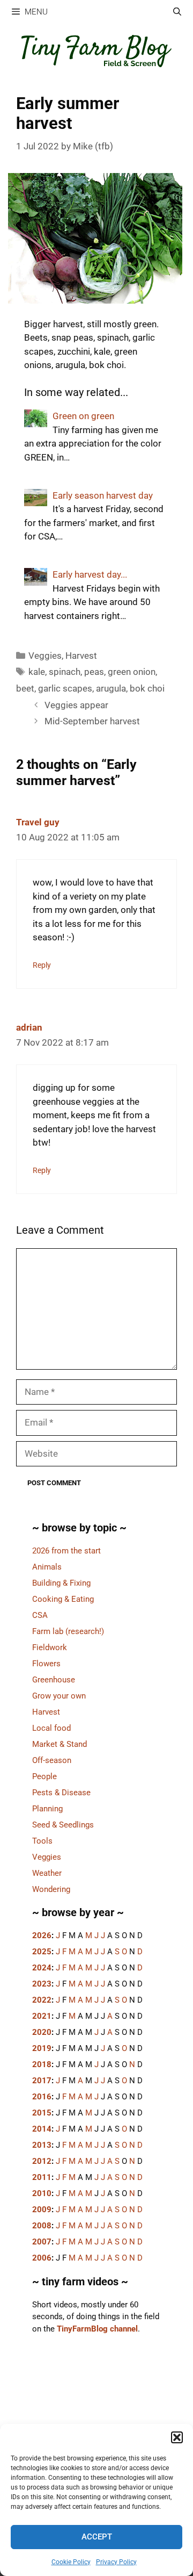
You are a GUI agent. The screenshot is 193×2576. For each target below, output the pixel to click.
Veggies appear (76, 705)
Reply (42, 965)
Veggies (45, 656)
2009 (42, 2210)
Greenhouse (54, 1680)
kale (37, 672)
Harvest (81, 656)
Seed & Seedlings (63, 1825)
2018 (42, 2064)
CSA (40, 1615)
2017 (42, 2081)
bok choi (147, 688)
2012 (42, 2161)
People (44, 1776)
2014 (42, 2129)
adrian (29, 1027)
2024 (42, 1968)
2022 (42, 2000)
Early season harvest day (103, 495)
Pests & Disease (61, 1793)
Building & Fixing (61, 1583)
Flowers (46, 1664)
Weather (47, 1873)
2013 (42, 2145)
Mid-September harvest (92, 721)
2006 (42, 2258)
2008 (42, 2226)
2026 (42, 1935)
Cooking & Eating (63, 1599)
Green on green (83, 416)
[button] (177, 2437)
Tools (42, 1841)
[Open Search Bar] (177, 12)
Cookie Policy (71, 2562)
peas (94, 672)
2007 (42, 2242)
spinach (65, 672)
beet (25, 688)
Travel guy (38, 822)
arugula (111, 688)
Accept (97, 2537)
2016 (42, 2097)
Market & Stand (60, 1744)
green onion (132, 672)
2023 (42, 1984)
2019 (42, 2048)
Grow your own (59, 1696)
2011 (42, 2177)
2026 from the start (66, 1551)
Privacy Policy (116, 2562)
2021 (42, 2016)
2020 (42, 2032)
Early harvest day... (90, 574)
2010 (42, 2193)
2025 (42, 1952)
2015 (42, 2113)
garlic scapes (65, 688)
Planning (47, 1809)
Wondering (51, 1889)
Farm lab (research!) (68, 1631)
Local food (51, 1728)
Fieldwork (50, 1647)
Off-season (52, 1760)
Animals (47, 1567)
